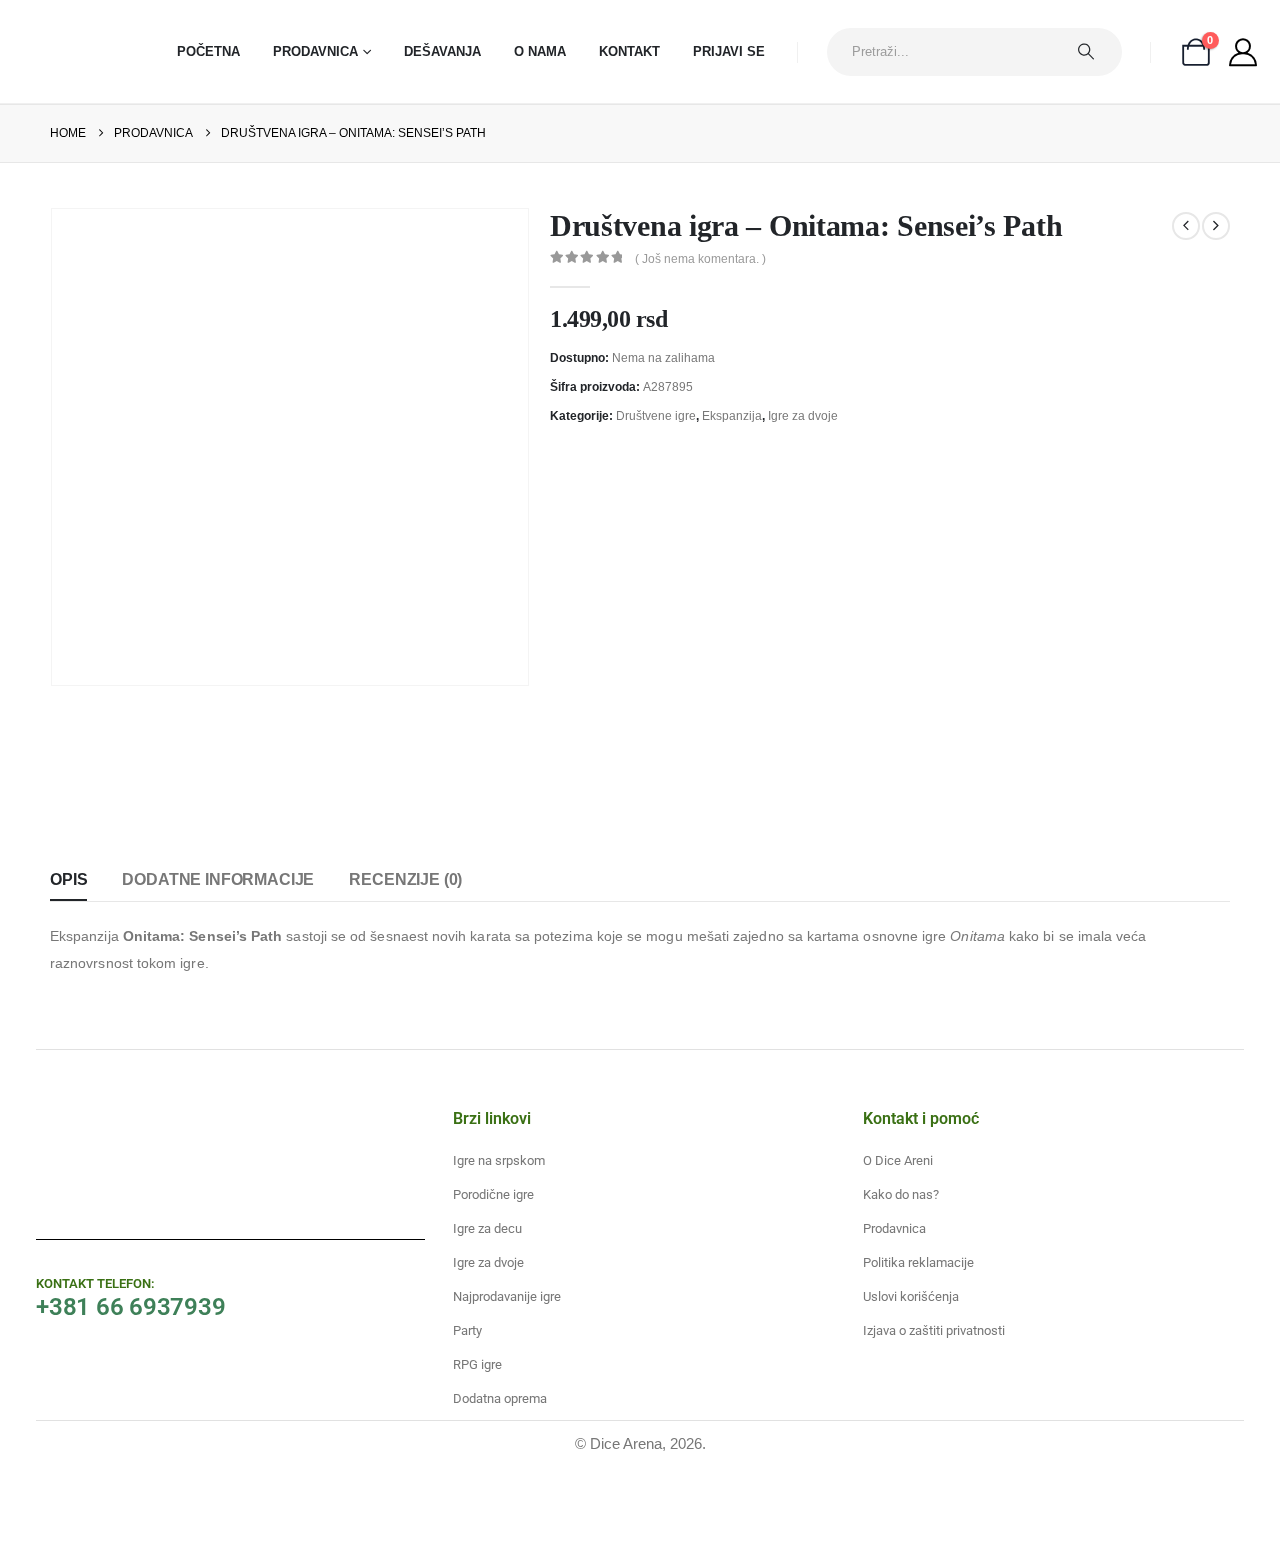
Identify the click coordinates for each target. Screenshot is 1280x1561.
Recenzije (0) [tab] (405, 879)
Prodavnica (315, 51)
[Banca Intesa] (514, 1512)
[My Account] (1243, 52)
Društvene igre (656, 416)
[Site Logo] (75, 51)
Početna (208, 51)
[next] (1216, 226)
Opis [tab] (68, 879)
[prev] (1186, 226)
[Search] (1096, 52)
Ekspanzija (732, 416)
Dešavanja (442, 51)
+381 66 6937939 (130, 1307)
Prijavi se (729, 51)
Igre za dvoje (803, 416)
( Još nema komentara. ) (700, 259)
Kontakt (629, 51)
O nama (540, 51)
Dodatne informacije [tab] (218, 879)
